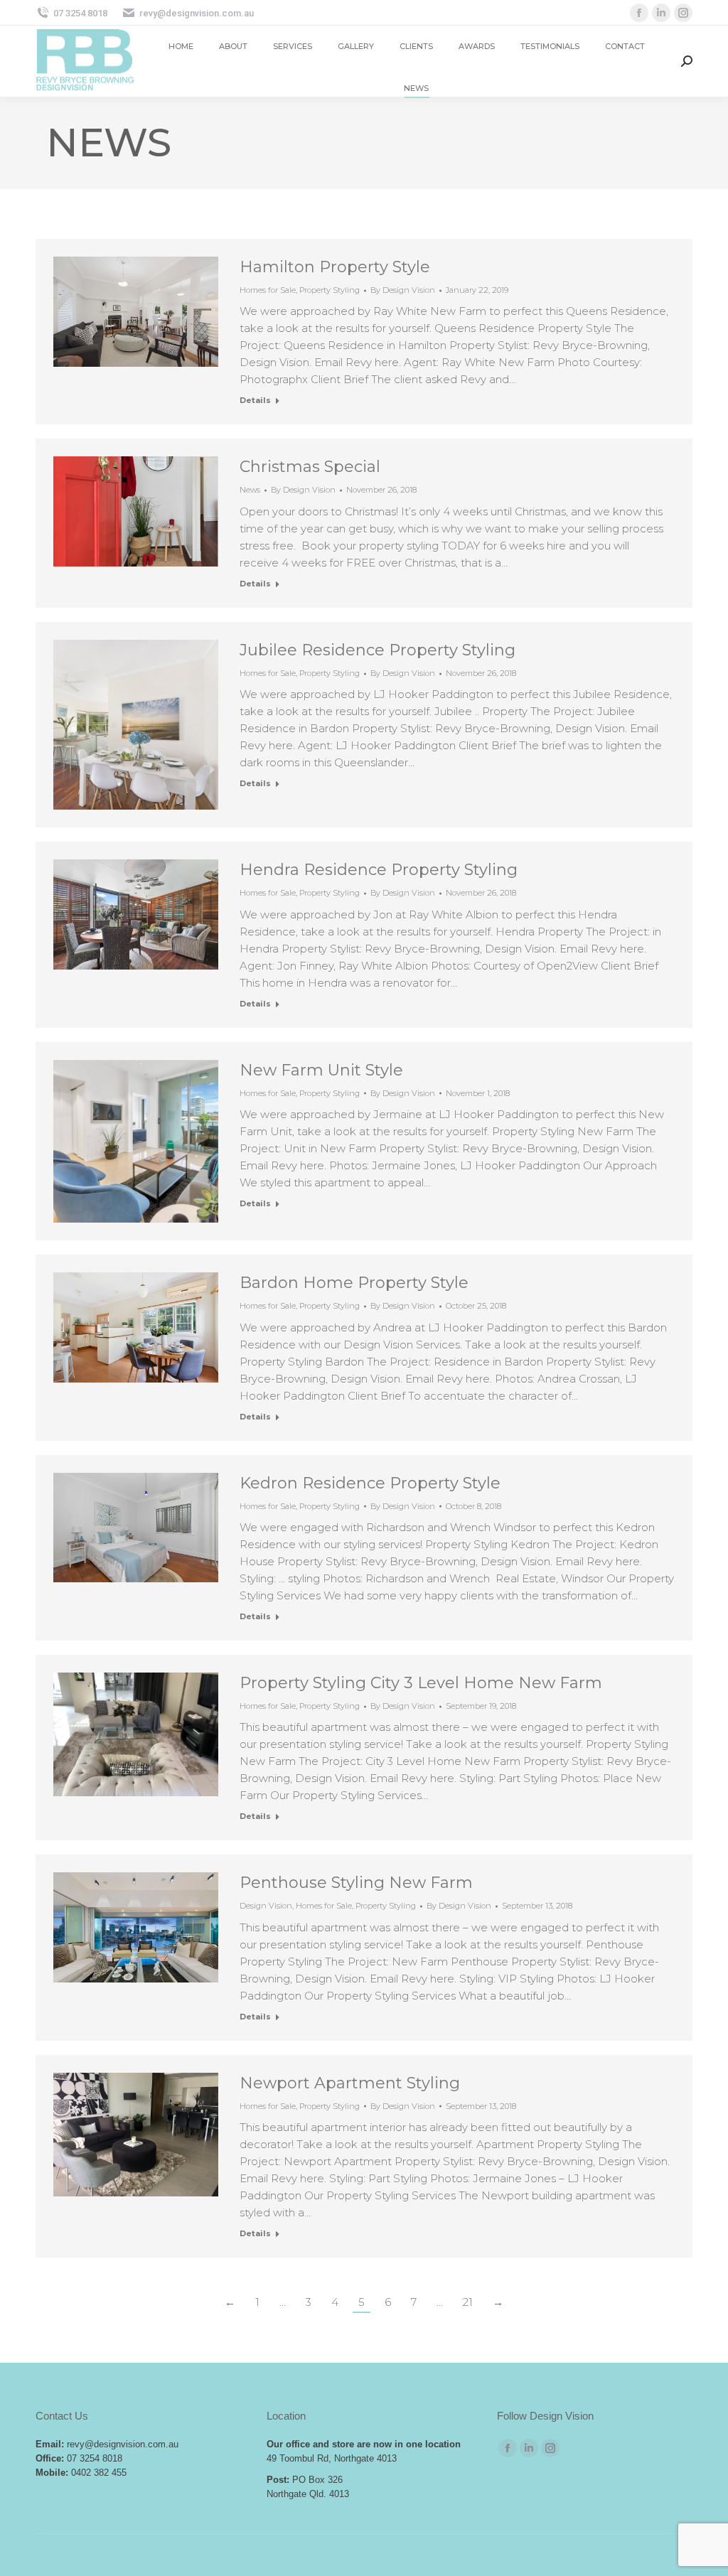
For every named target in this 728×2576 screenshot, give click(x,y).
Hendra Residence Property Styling (379, 870)
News (250, 490)
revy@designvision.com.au (197, 13)
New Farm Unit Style (321, 1070)
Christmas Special (310, 467)
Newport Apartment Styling (350, 2083)
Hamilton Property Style (335, 267)
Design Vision (266, 1906)
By (403, 290)
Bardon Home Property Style (354, 1283)
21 (468, 2302)
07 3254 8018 (80, 13)
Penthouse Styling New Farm (356, 1883)
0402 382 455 (99, 2473)
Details (255, 400)
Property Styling (330, 290)
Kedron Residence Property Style (370, 1483)
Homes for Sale (268, 290)
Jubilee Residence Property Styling (378, 650)
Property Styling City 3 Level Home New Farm (421, 1683)
